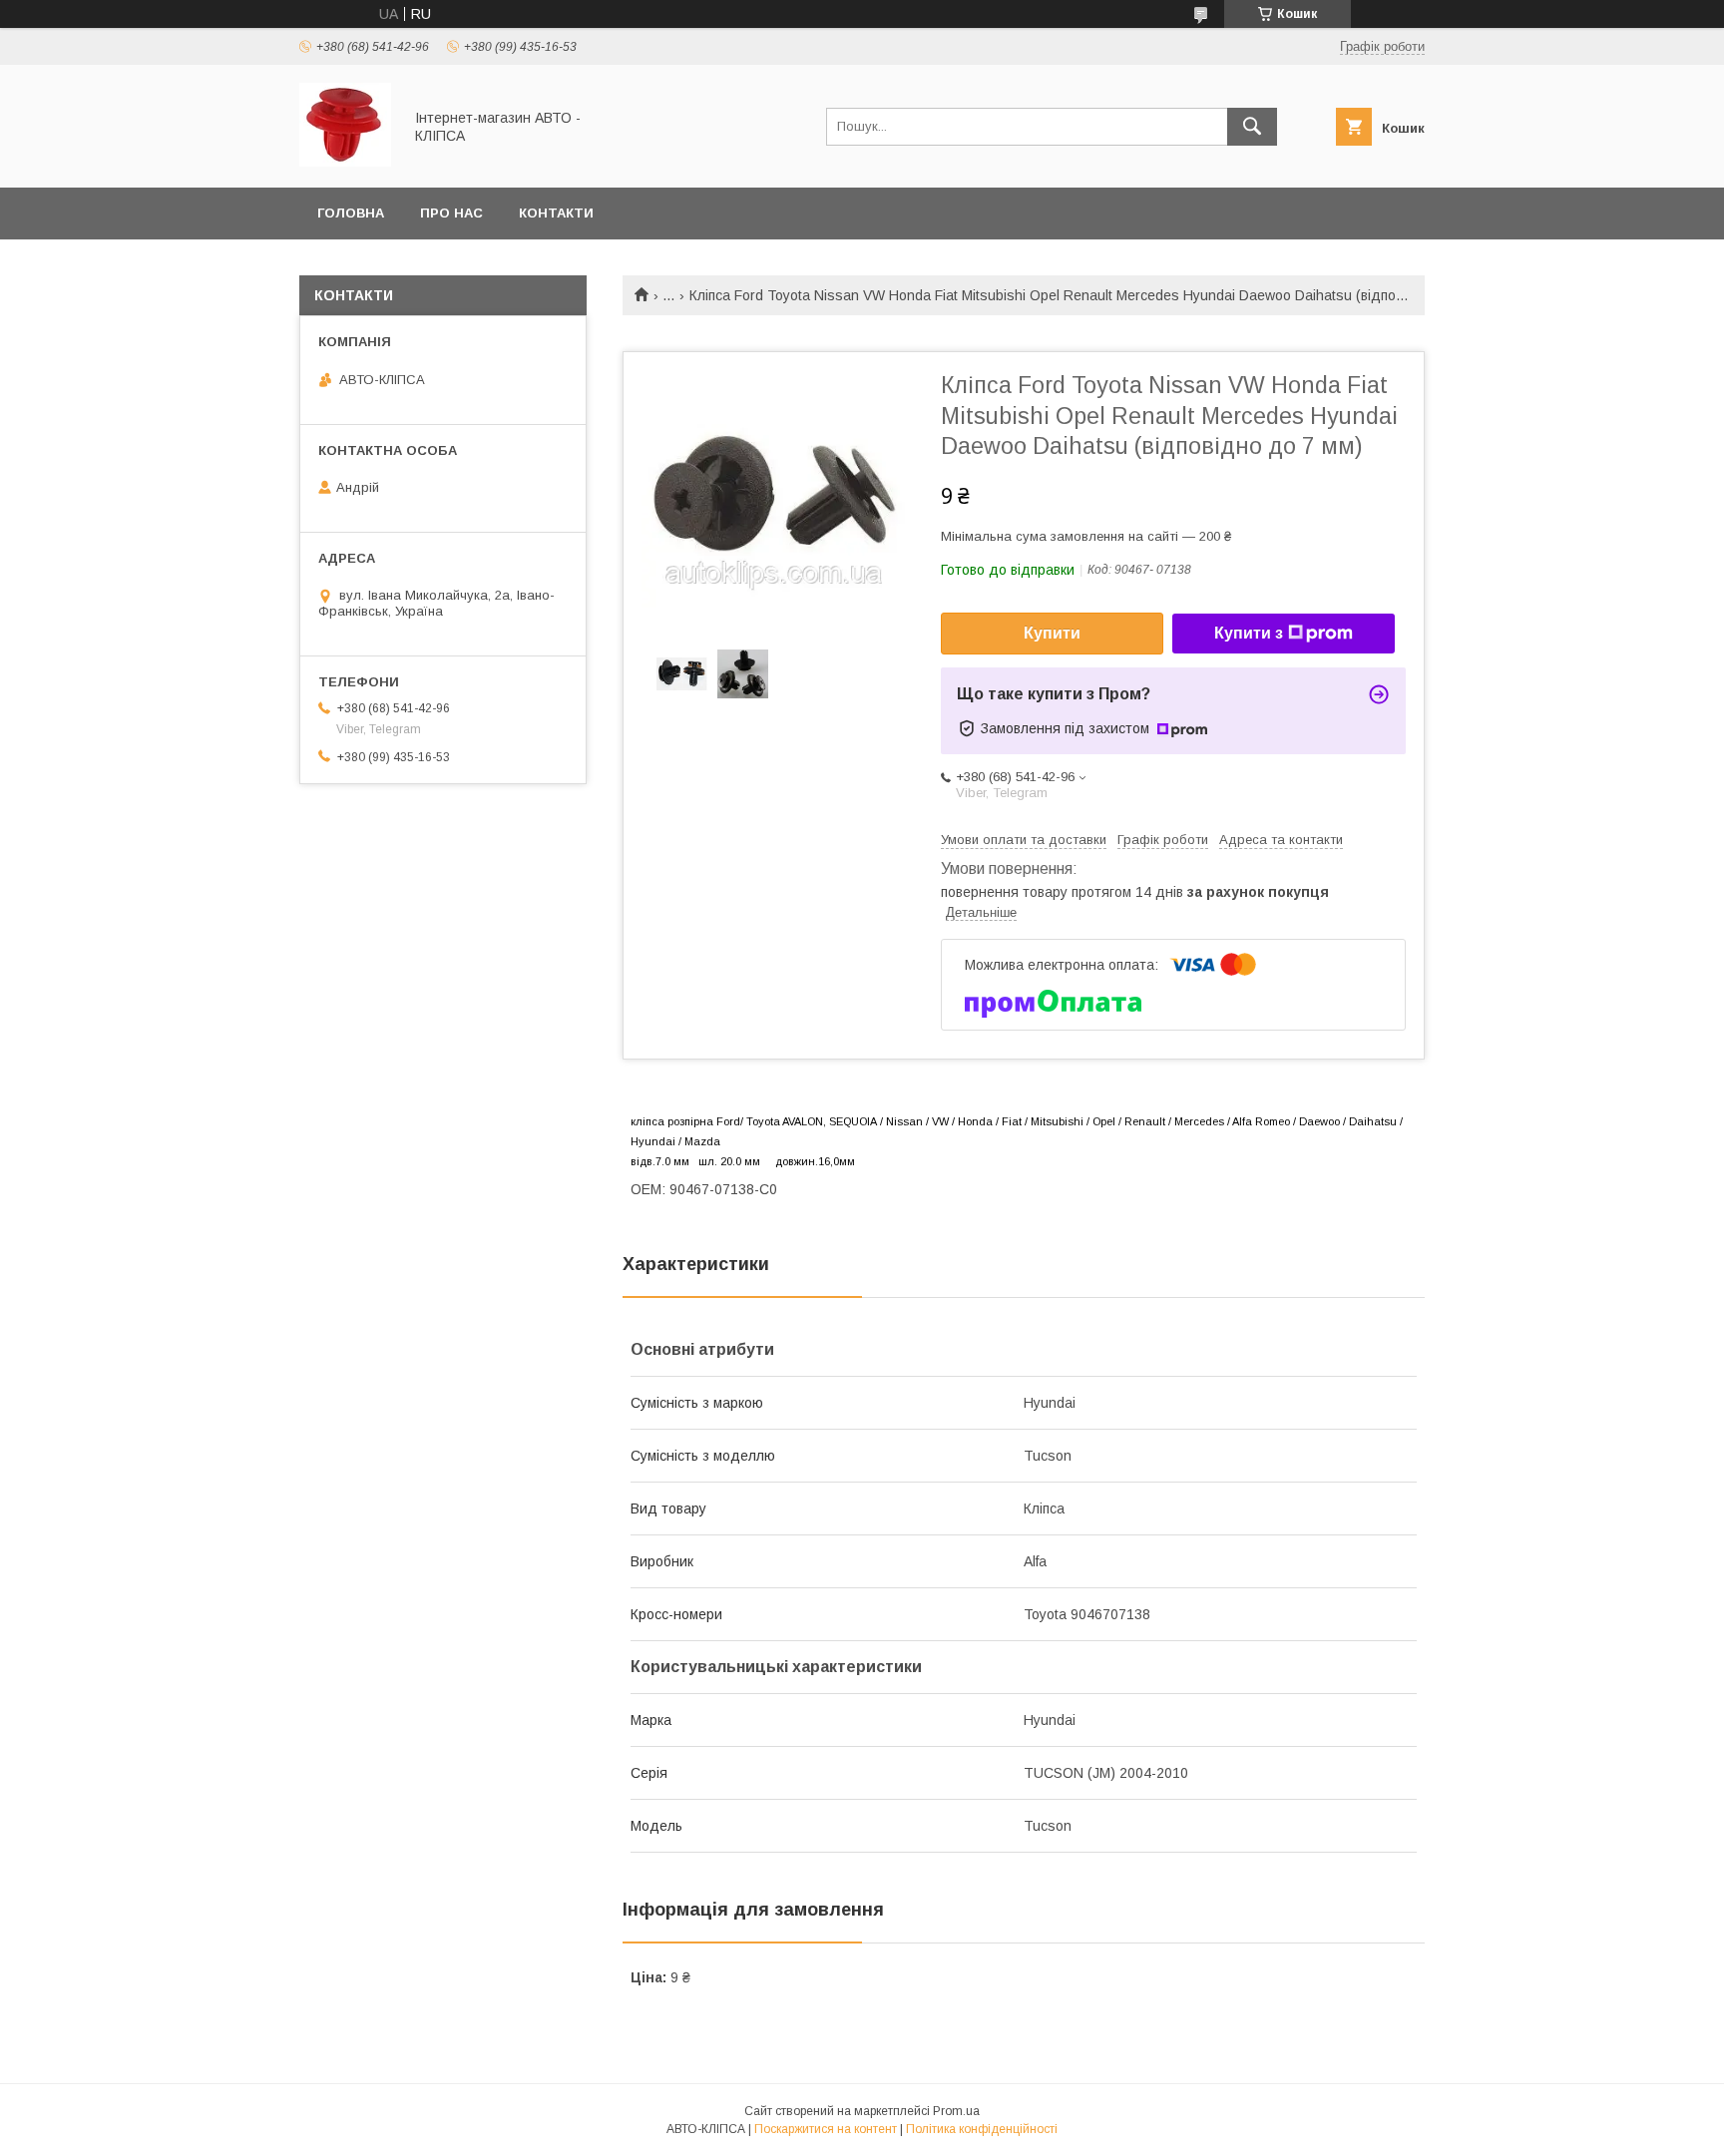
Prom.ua (956, 2111)
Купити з (1249, 633)
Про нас (451, 213)
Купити (1052, 633)
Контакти (556, 213)
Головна (351, 213)
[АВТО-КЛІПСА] (345, 162)
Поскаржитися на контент (826, 2129)
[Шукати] (1252, 127)
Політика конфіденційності (982, 2129)
